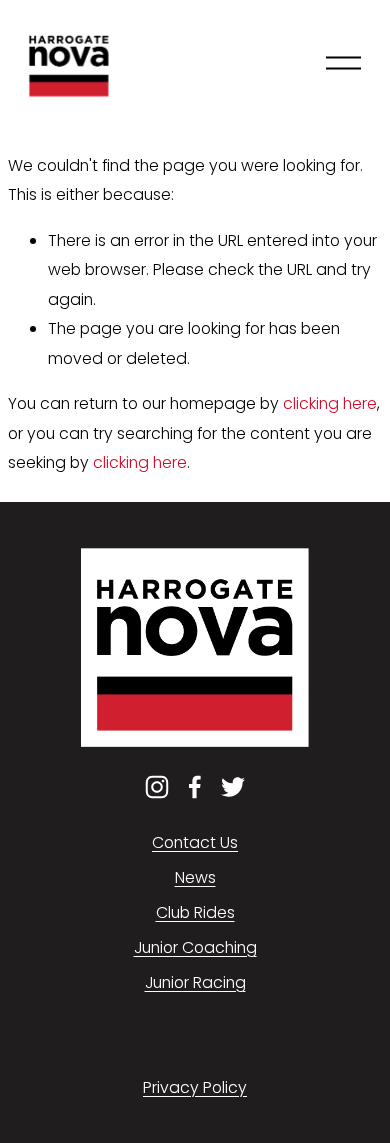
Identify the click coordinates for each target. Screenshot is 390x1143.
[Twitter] (233, 787)
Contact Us (195, 842)
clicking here (330, 403)
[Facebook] (195, 787)
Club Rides (195, 912)
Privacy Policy (195, 1087)
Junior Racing (195, 982)
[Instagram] (157, 787)
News (195, 877)
